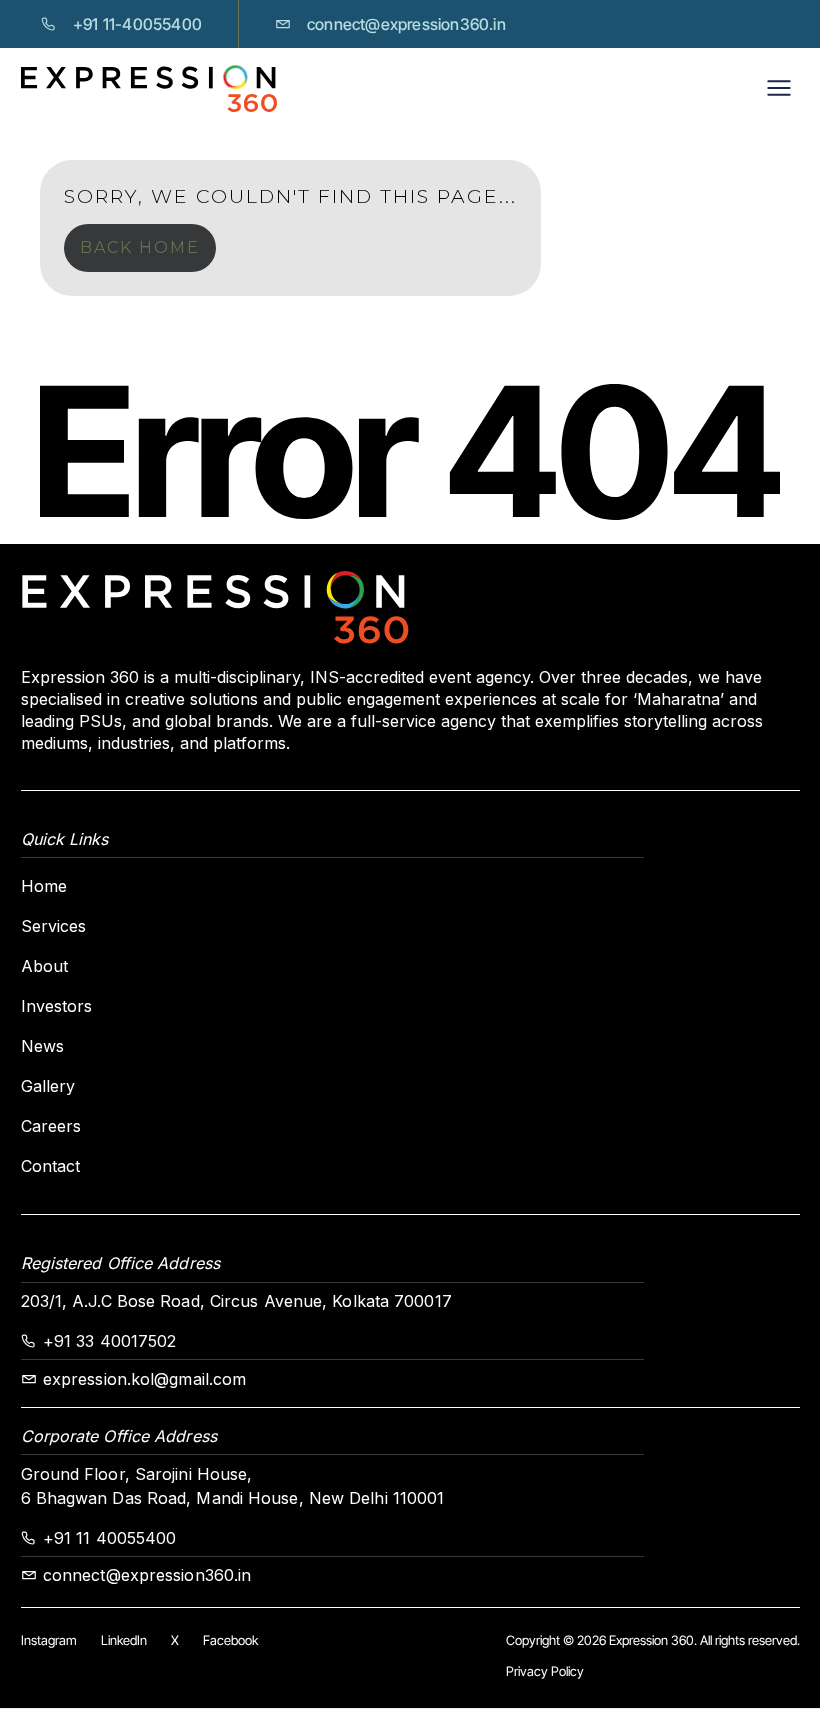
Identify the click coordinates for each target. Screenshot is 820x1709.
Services (54, 926)
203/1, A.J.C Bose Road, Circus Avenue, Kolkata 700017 (236, 1301)
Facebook (230, 1640)
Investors (57, 1006)
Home (44, 886)
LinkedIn (124, 1640)
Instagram (49, 1640)
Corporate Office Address (119, 1436)
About (45, 966)
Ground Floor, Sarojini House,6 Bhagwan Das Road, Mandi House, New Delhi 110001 (233, 1486)
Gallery (48, 1086)
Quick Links (65, 839)
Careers (51, 1126)
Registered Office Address (121, 1263)
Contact (51, 1166)
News (42, 1046)
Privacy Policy (545, 1671)
